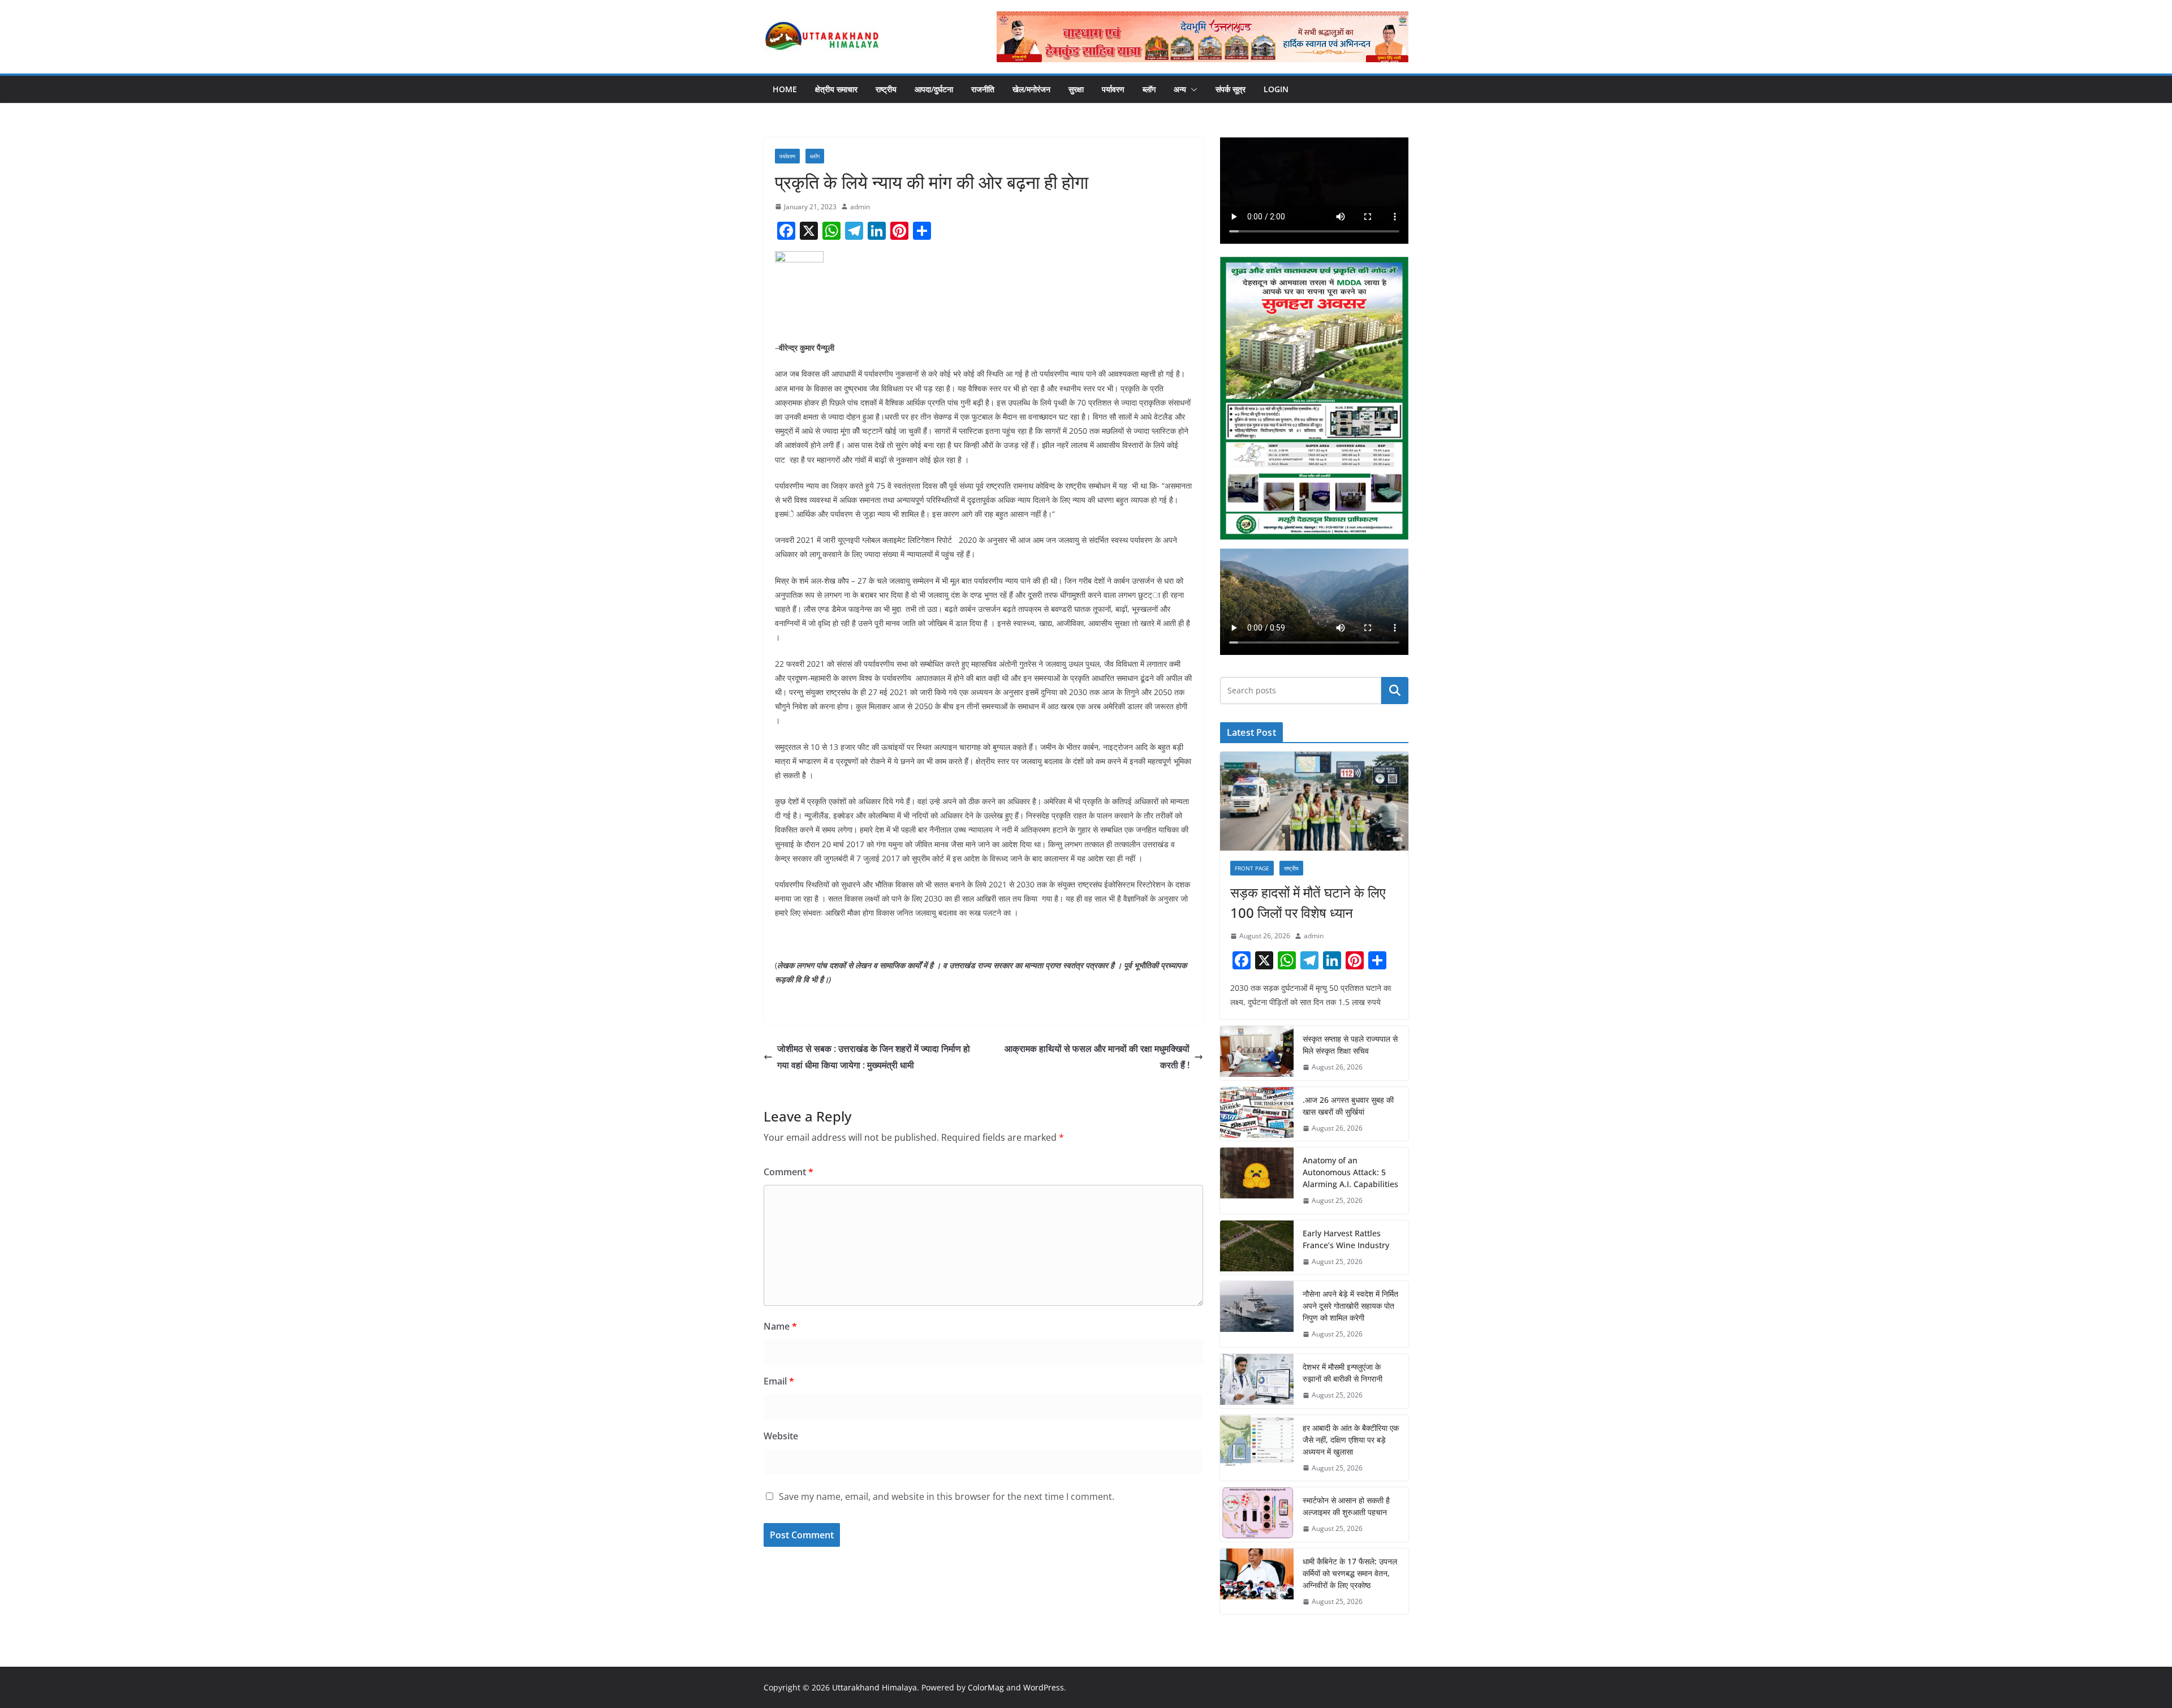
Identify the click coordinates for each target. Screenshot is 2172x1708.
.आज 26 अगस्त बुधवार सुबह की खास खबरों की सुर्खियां (1348, 1106)
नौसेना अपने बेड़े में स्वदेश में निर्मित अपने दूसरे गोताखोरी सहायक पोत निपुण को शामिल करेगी (1350, 1306)
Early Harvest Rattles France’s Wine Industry (1346, 1239)
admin (860, 207)
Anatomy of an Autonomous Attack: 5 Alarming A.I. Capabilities (1350, 1172)
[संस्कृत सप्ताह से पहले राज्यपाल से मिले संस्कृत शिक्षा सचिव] (1257, 1053)
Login (1276, 89)
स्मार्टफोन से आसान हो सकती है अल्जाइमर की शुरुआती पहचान (1346, 1506)
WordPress (1044, 1687)
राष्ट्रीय (886, 89)
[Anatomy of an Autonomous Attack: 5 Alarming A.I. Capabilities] (1257, 1181)
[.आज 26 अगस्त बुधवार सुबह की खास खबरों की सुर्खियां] (1257, 1114)
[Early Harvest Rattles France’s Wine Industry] (1257, 1248)
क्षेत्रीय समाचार (836, 89)
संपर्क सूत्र (1231, 89)
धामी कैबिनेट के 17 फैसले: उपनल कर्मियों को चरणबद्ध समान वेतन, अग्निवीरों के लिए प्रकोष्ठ (1350, 1573)
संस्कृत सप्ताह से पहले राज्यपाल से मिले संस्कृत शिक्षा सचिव (1350, 1045)
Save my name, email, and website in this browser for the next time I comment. (947, 1496)
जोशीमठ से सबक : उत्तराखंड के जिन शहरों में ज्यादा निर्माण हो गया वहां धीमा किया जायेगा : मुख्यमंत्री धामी (874, 1057)
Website (781, 1436)
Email (779, 1381)
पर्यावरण (1113, 89)
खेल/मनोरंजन (1031, 89)
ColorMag (986, 1687)
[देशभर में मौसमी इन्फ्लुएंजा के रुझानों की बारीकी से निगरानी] (1257, 1381)
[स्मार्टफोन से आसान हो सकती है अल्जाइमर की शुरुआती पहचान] (1257, 1515)
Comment (788, 1172)
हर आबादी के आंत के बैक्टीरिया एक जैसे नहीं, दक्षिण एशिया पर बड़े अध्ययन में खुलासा (1351, 1440)
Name (780, 1326)
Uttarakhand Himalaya (874, 1687)
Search (1395, 691)
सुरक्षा (1076, 89)
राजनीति (983, 89)
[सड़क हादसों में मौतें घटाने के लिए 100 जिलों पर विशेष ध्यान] (1314, 801)
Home (785, 89)
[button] (1192, 89)
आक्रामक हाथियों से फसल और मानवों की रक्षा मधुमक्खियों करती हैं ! (1097, 1057)
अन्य (1180, 89)
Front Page (1252, 868)
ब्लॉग (1149, 89)
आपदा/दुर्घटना (934, 89)
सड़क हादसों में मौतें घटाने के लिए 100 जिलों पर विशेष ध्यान (1308, 902)
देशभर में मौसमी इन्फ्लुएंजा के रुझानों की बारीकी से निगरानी (1343, 1373)
